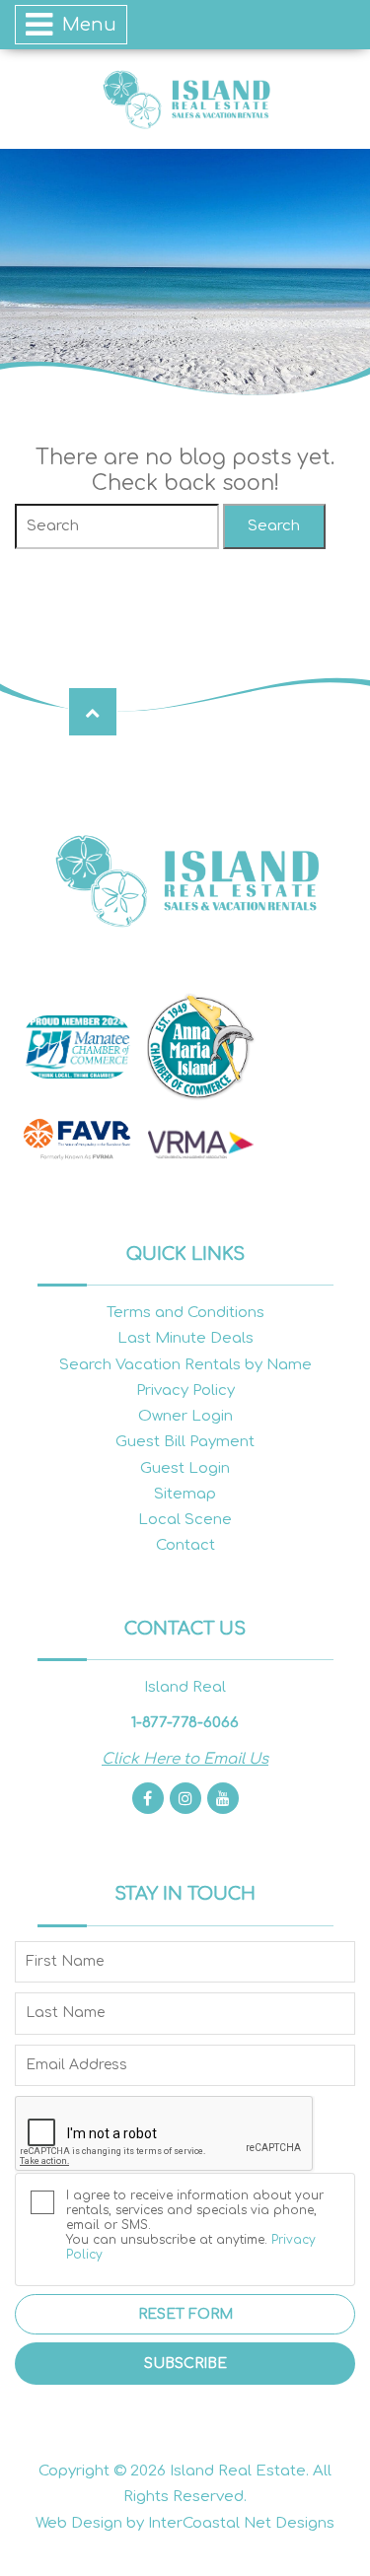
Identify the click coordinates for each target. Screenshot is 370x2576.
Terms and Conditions (185, 1313)
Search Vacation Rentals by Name (185, 1365)
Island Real (185, 99)
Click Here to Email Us (185, 1759)
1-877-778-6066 (185, 1723)
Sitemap (185, 1494)
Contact (185, 1545)
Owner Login (185, 1416)
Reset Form (185, 2314)
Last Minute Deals (185, 1338)
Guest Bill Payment (185, 1442)
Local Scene (185, 1520)
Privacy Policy (185, 1391)
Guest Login (185, 1468)
